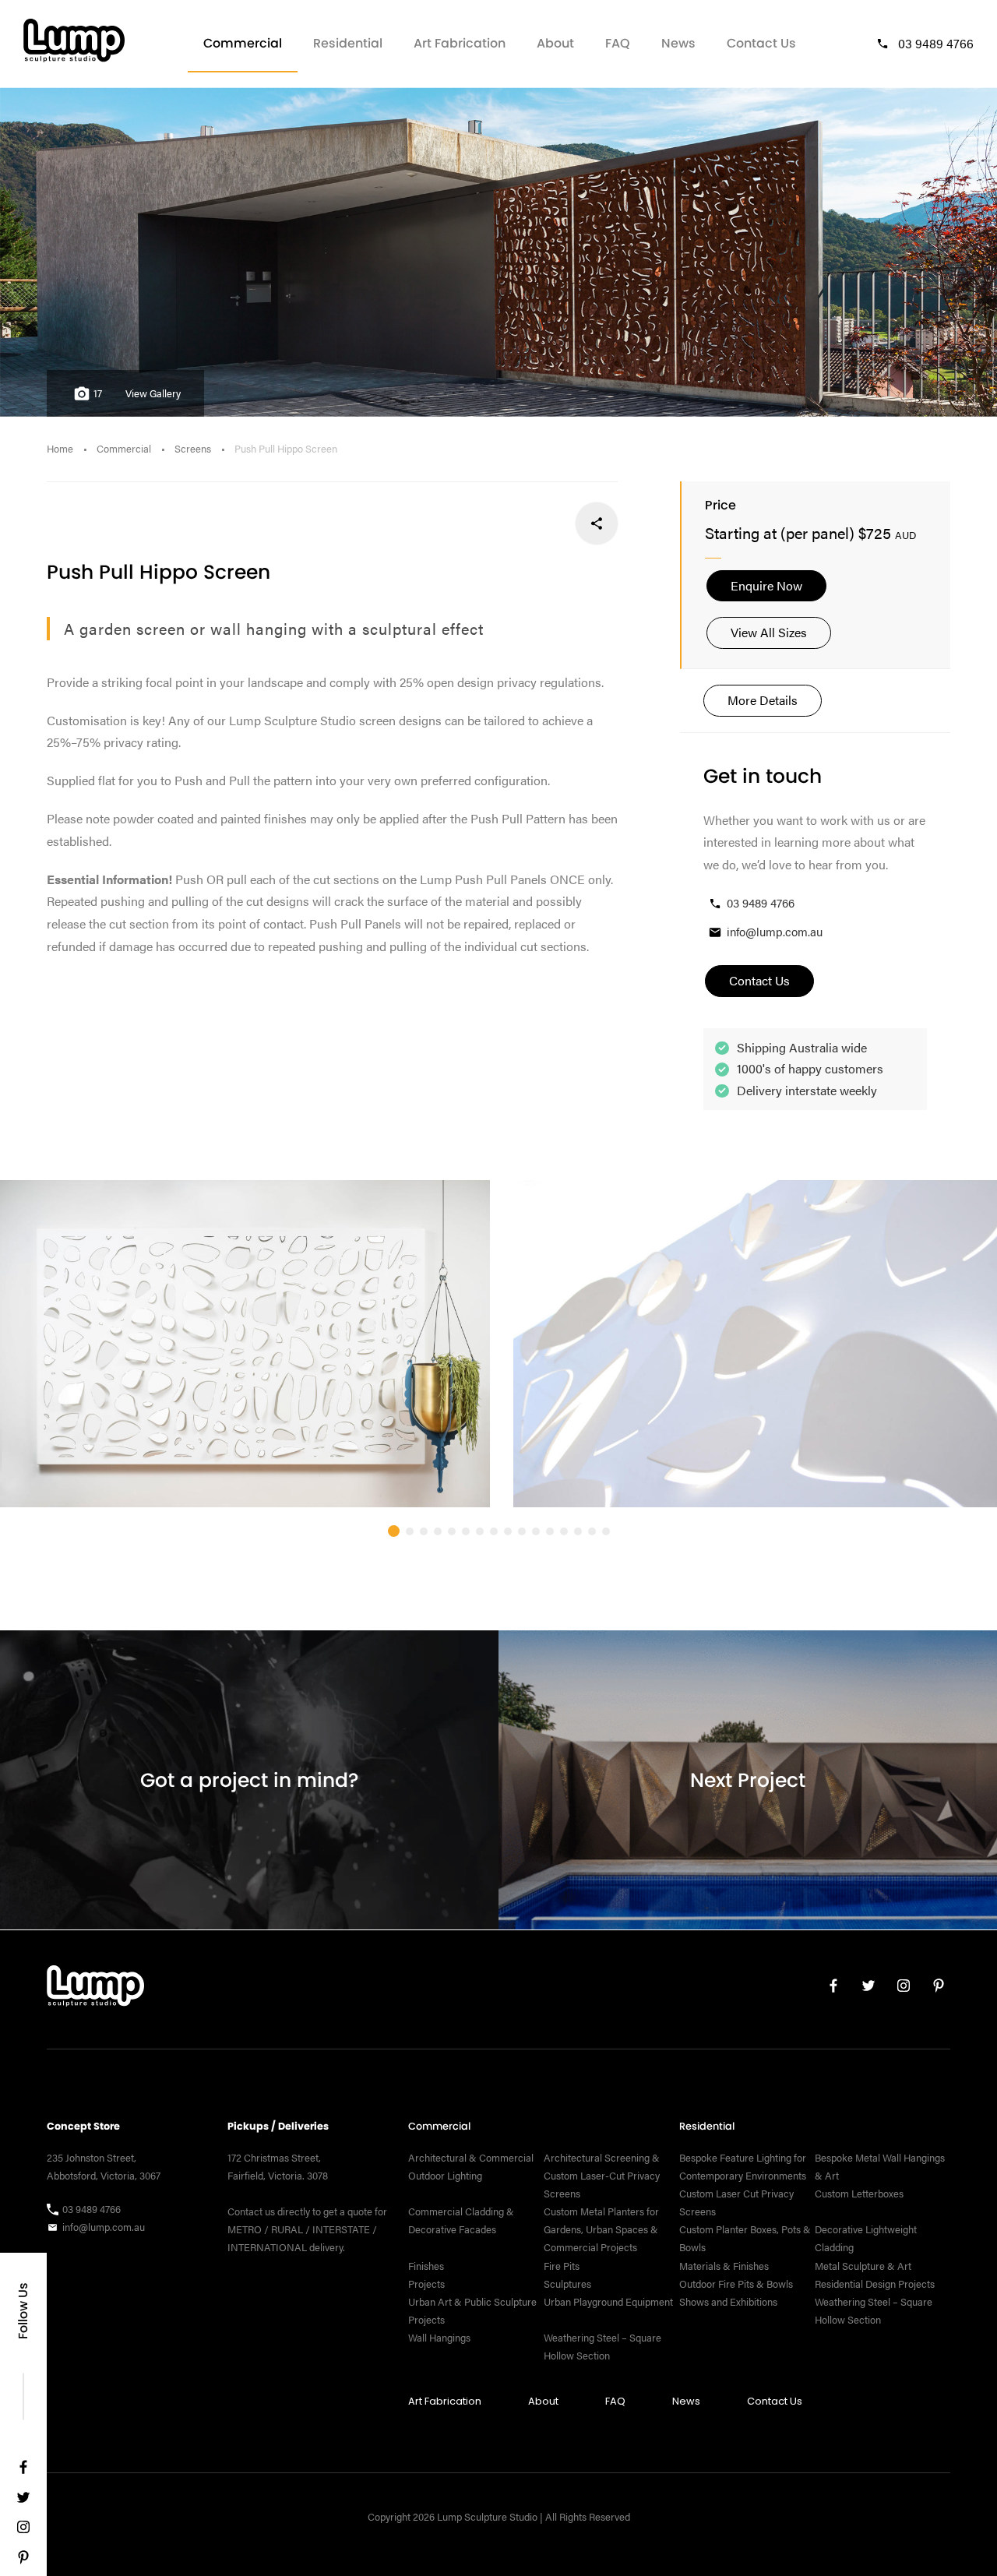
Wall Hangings (439, 2337)
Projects (426, 2283)
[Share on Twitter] (545, 523)
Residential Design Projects (875, 2283)
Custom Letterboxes (859, 2194)
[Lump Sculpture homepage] (95, 1989)
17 (98, 393)
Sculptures (567, 2283)
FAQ (618, 43)
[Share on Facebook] (596, 523)
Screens (193, 449)
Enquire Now (766, 585)
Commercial (243, 43)
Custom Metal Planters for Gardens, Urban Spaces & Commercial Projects (601, 2229)
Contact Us (761, 43)
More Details (763, 700)
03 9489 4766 (936, 43)
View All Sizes (769, 632)
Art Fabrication (460, 43)
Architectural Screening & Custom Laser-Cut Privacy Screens (602, 2176)
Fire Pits (562, 2265)
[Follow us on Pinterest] (23, 2561)
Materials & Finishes (724, 2265)
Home (60, 449)
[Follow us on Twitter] (23, 2501)
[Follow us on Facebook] (23, 2470)
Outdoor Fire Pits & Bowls (736, 2283)
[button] (394, 1531)
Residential (348, 43)
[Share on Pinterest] (493, 523)
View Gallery (153, 393)
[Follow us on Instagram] (23, 2530)
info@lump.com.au (775, 931)
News (678, 43)
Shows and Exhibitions (728, 2301)
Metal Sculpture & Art (863, 2265)
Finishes (426, 2265)
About (555, 43)
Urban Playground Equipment (608, 2301)
